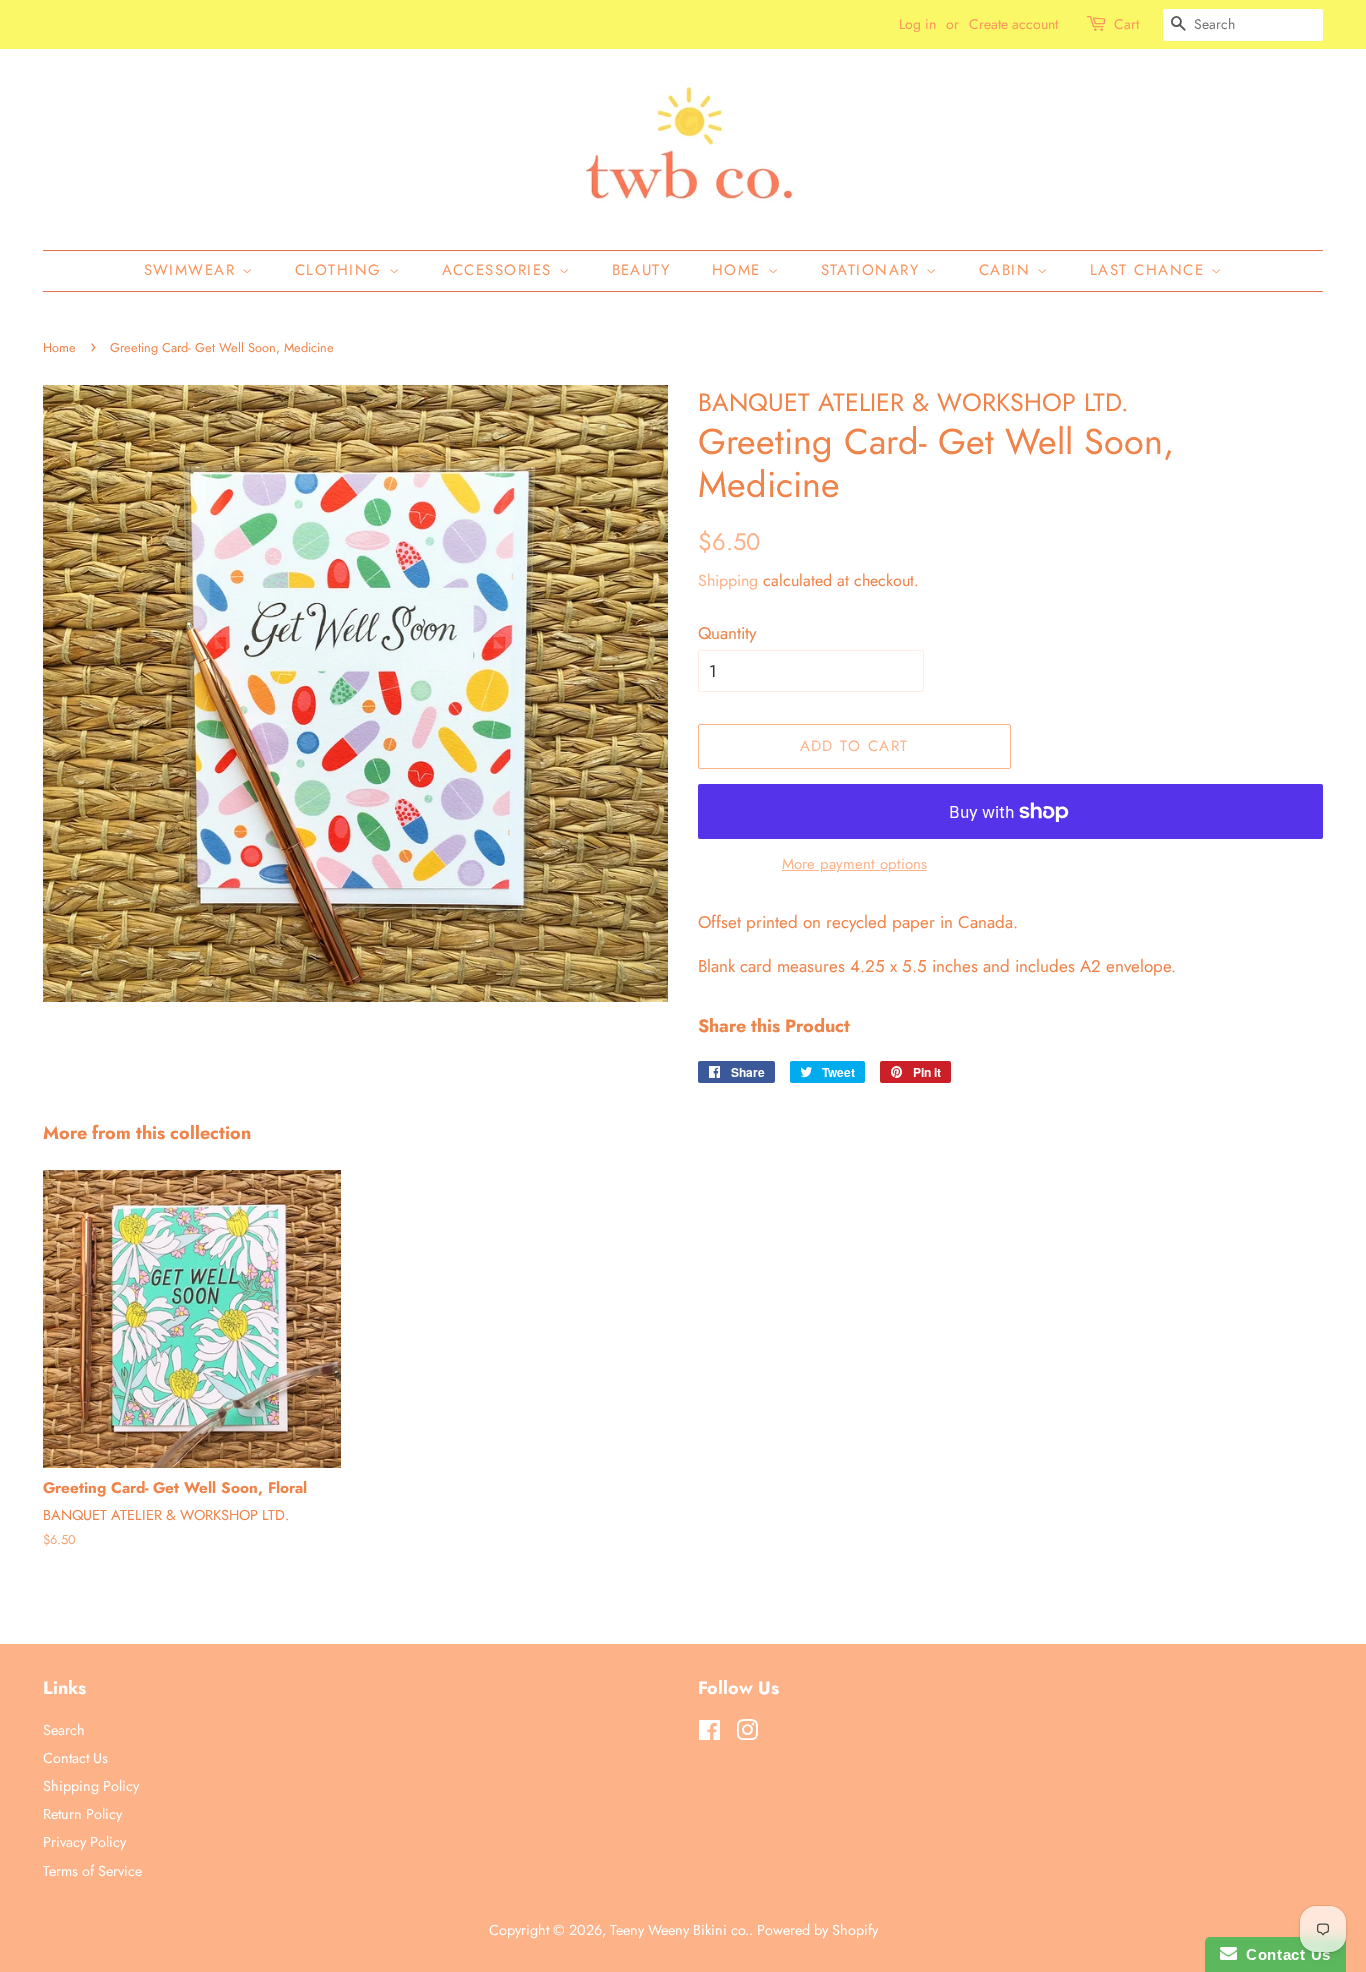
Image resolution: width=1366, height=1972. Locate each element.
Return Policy (82, 1814)
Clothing (342, 270)
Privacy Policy (84, 1842)
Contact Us (75, 1758)
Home (740, 270)
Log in (917, 24)
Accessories (500, 270)
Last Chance (1150, 270)
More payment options (854, 864)
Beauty (641, 270)
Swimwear (193, 270)
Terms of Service (92, 1871)
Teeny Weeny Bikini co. (679, 1930)
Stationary (874, 270)
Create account (1013, 24)
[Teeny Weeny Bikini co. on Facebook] (709, 1734)
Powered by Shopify (817, 1930)
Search (64, 1730)
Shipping (728, 580)
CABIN (1008, 270)
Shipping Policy (91, 1786)
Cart (1126, 24)
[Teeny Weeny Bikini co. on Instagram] (747, 1734)
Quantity (727, 633)
